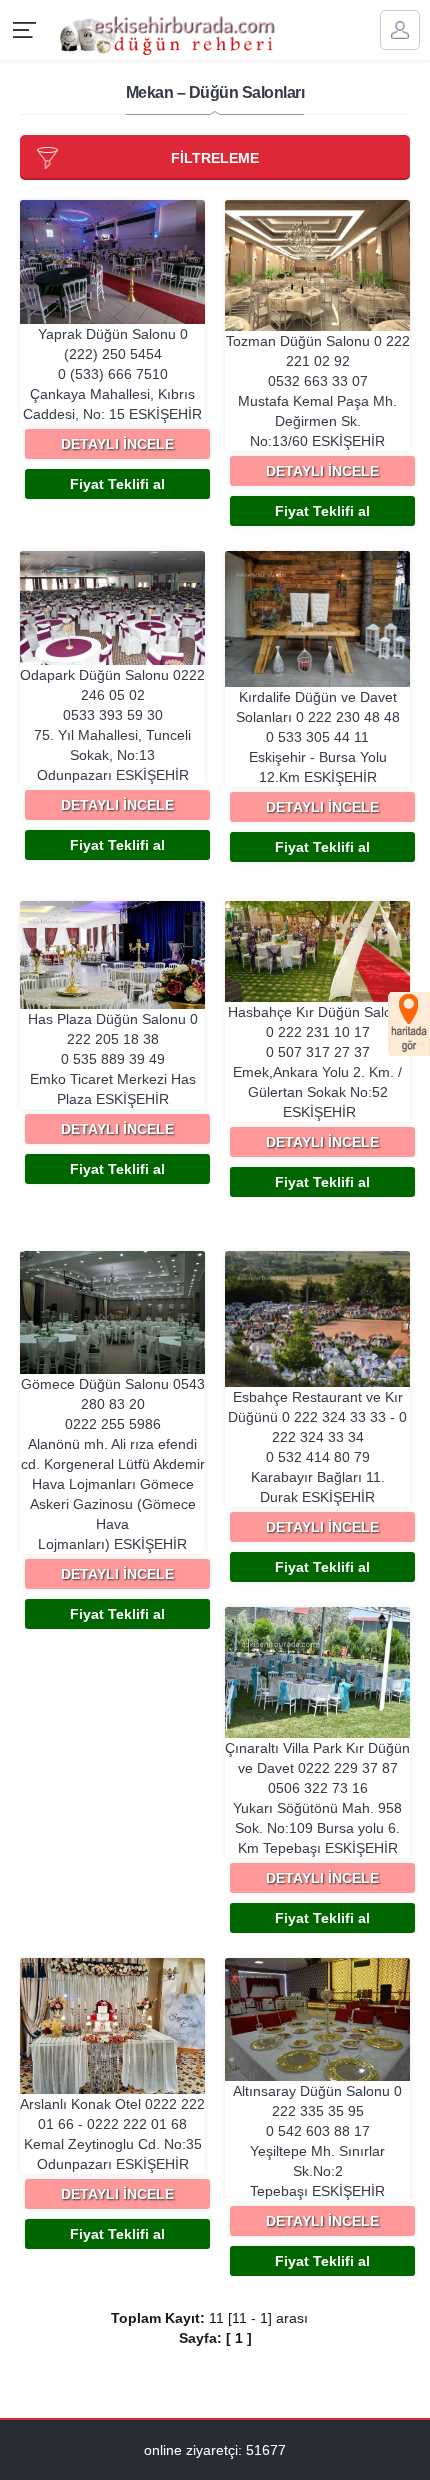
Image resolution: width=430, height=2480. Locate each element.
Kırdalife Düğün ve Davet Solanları (318, 737)
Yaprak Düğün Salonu (112, 374)
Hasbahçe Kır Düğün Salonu (318, 1062)
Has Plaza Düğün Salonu (113, 1059)
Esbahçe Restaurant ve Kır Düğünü (317, 1447)
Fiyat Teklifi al (117, 484)
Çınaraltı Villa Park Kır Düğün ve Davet (317, 1798)
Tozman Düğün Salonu (318, 391)
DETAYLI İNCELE (117, 444)
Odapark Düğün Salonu (112, 725)
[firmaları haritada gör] (409, 1024)
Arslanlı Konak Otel (112, 2134)
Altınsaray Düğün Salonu (317, 2141)
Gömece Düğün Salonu (113, 1464)
